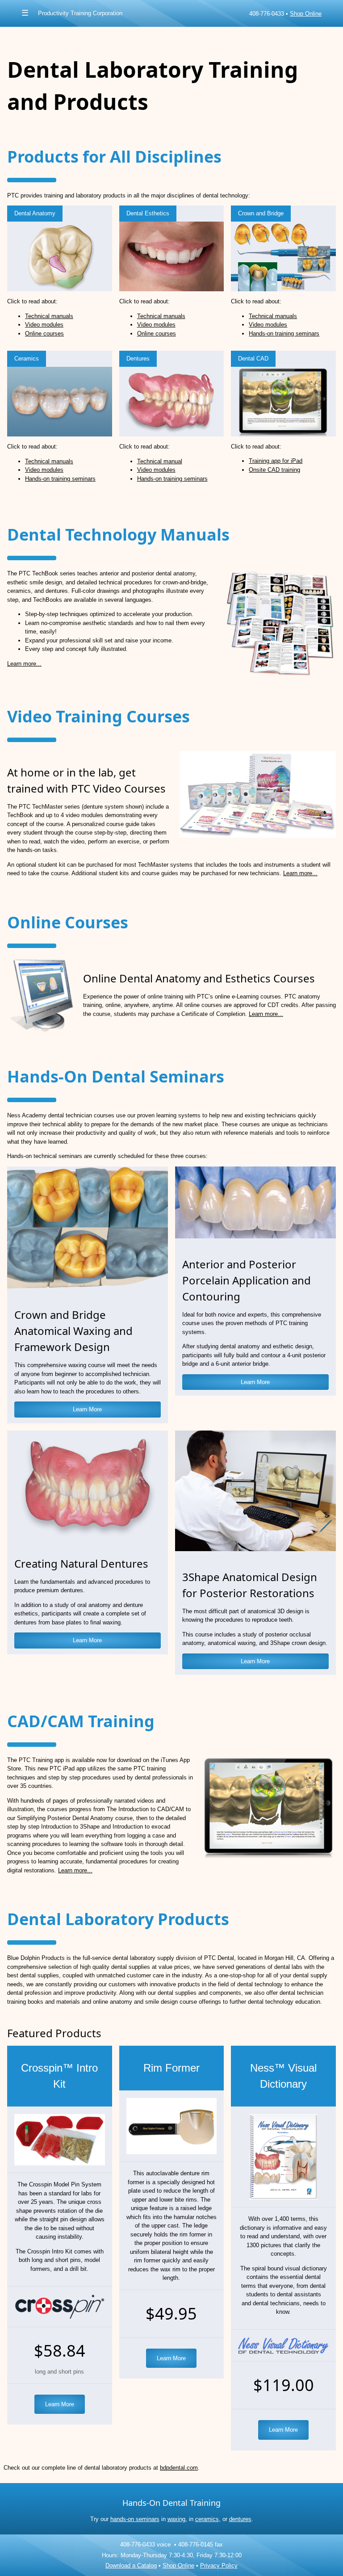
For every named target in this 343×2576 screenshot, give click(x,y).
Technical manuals (49, 316)
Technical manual (160, 461)
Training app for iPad (276, 461)
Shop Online (306, 14)
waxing (176, 2519)
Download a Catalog (131, 2566)
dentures (240, 2519)
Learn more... (24, 664)
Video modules (44, 325)
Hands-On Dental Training (171, 2503)
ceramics (207, 2519)
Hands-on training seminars (284, 334)
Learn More (87, 1409)
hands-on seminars (135, 2519)
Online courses (44, 334)
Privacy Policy (219, 2566)
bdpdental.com (179, 2468)
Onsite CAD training (274, 470)
